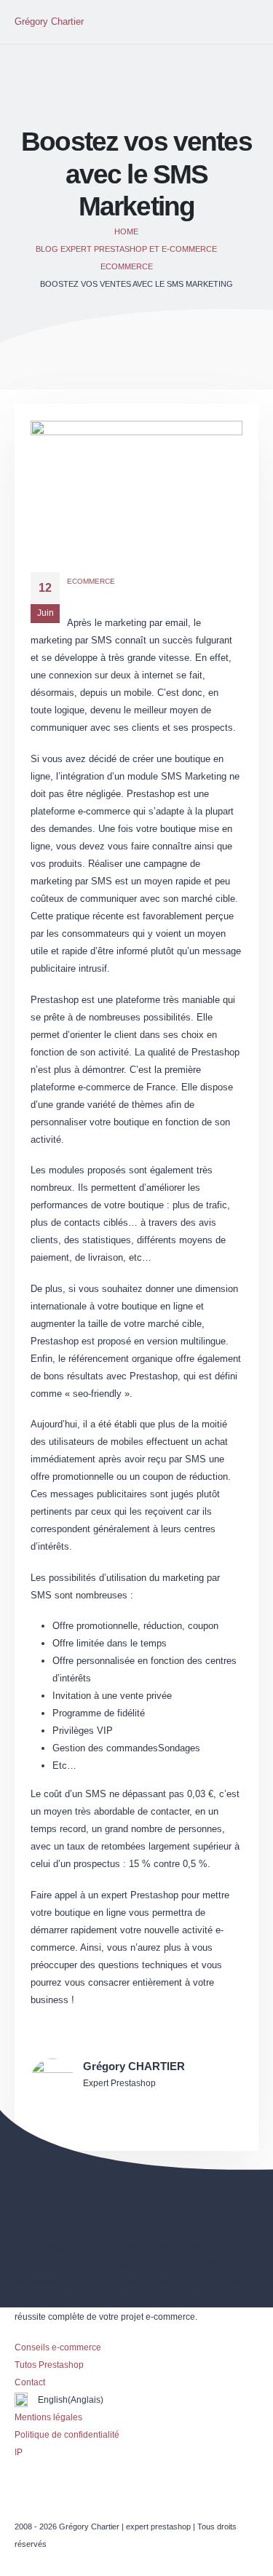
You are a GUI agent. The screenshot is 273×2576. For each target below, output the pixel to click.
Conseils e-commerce (58, 2347)
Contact (30, 2382)
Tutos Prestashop (49, 2365)
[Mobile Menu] (245, 22)
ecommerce (91, 581)
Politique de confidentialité (67, 2434)
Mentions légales (48, 2417)
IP (19, 2452)
